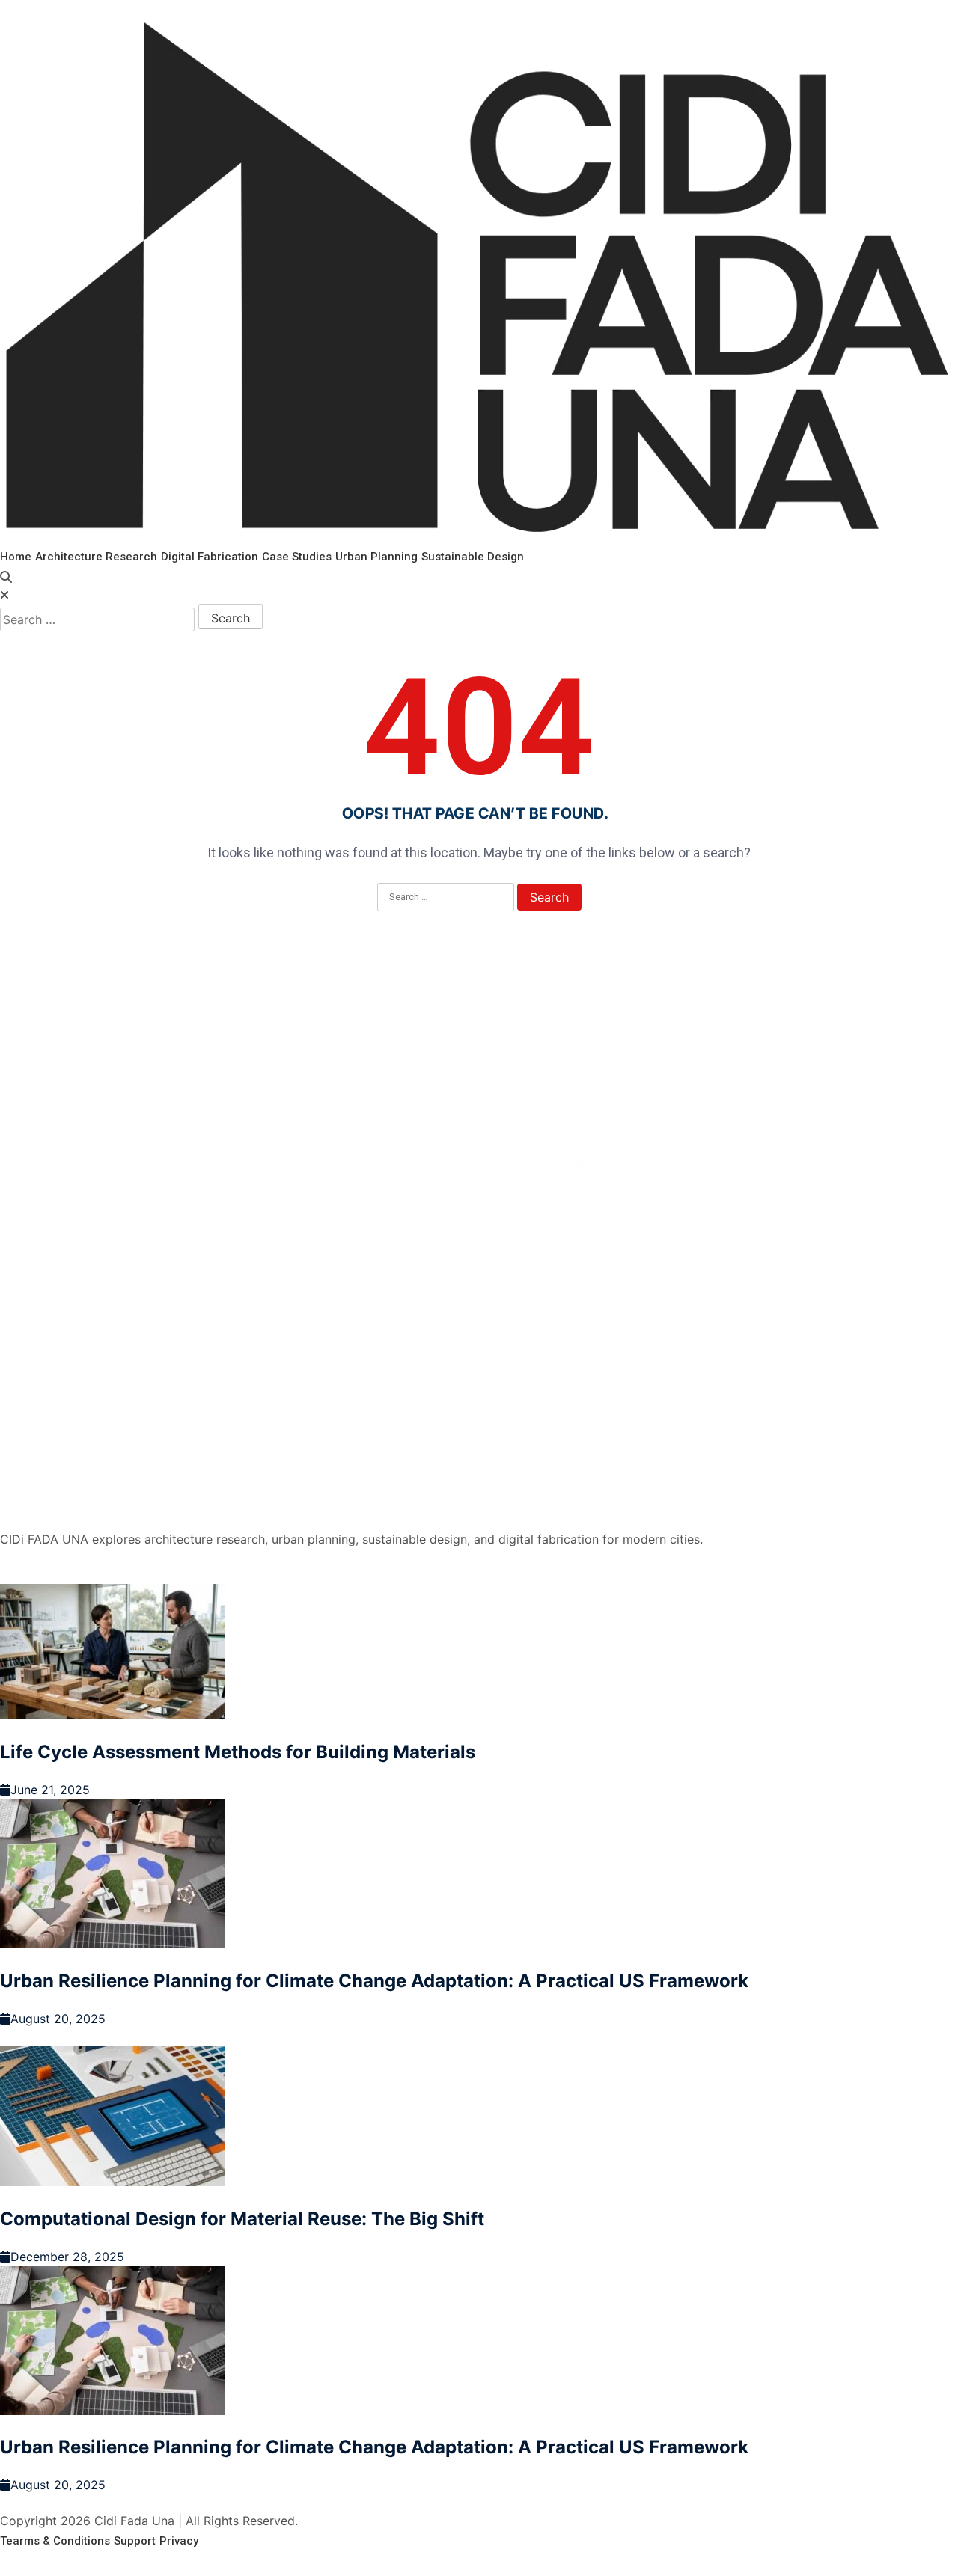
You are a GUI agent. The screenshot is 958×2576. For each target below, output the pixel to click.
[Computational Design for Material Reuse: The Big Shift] (479, 2118)
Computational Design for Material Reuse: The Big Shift (242, 2219)
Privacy (179, 2541)
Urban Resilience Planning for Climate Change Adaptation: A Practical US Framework (374, 1981)
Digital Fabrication (210, 557)
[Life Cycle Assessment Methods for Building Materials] (479, 1654)
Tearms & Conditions (55, 2541)
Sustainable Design (473, 557)
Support (135, 2541)
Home (16, 557)
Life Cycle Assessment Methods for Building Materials (238, 1752)
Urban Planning (376, 557)
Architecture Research (96, 557)
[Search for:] (97, 619)
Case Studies (297, 557)
